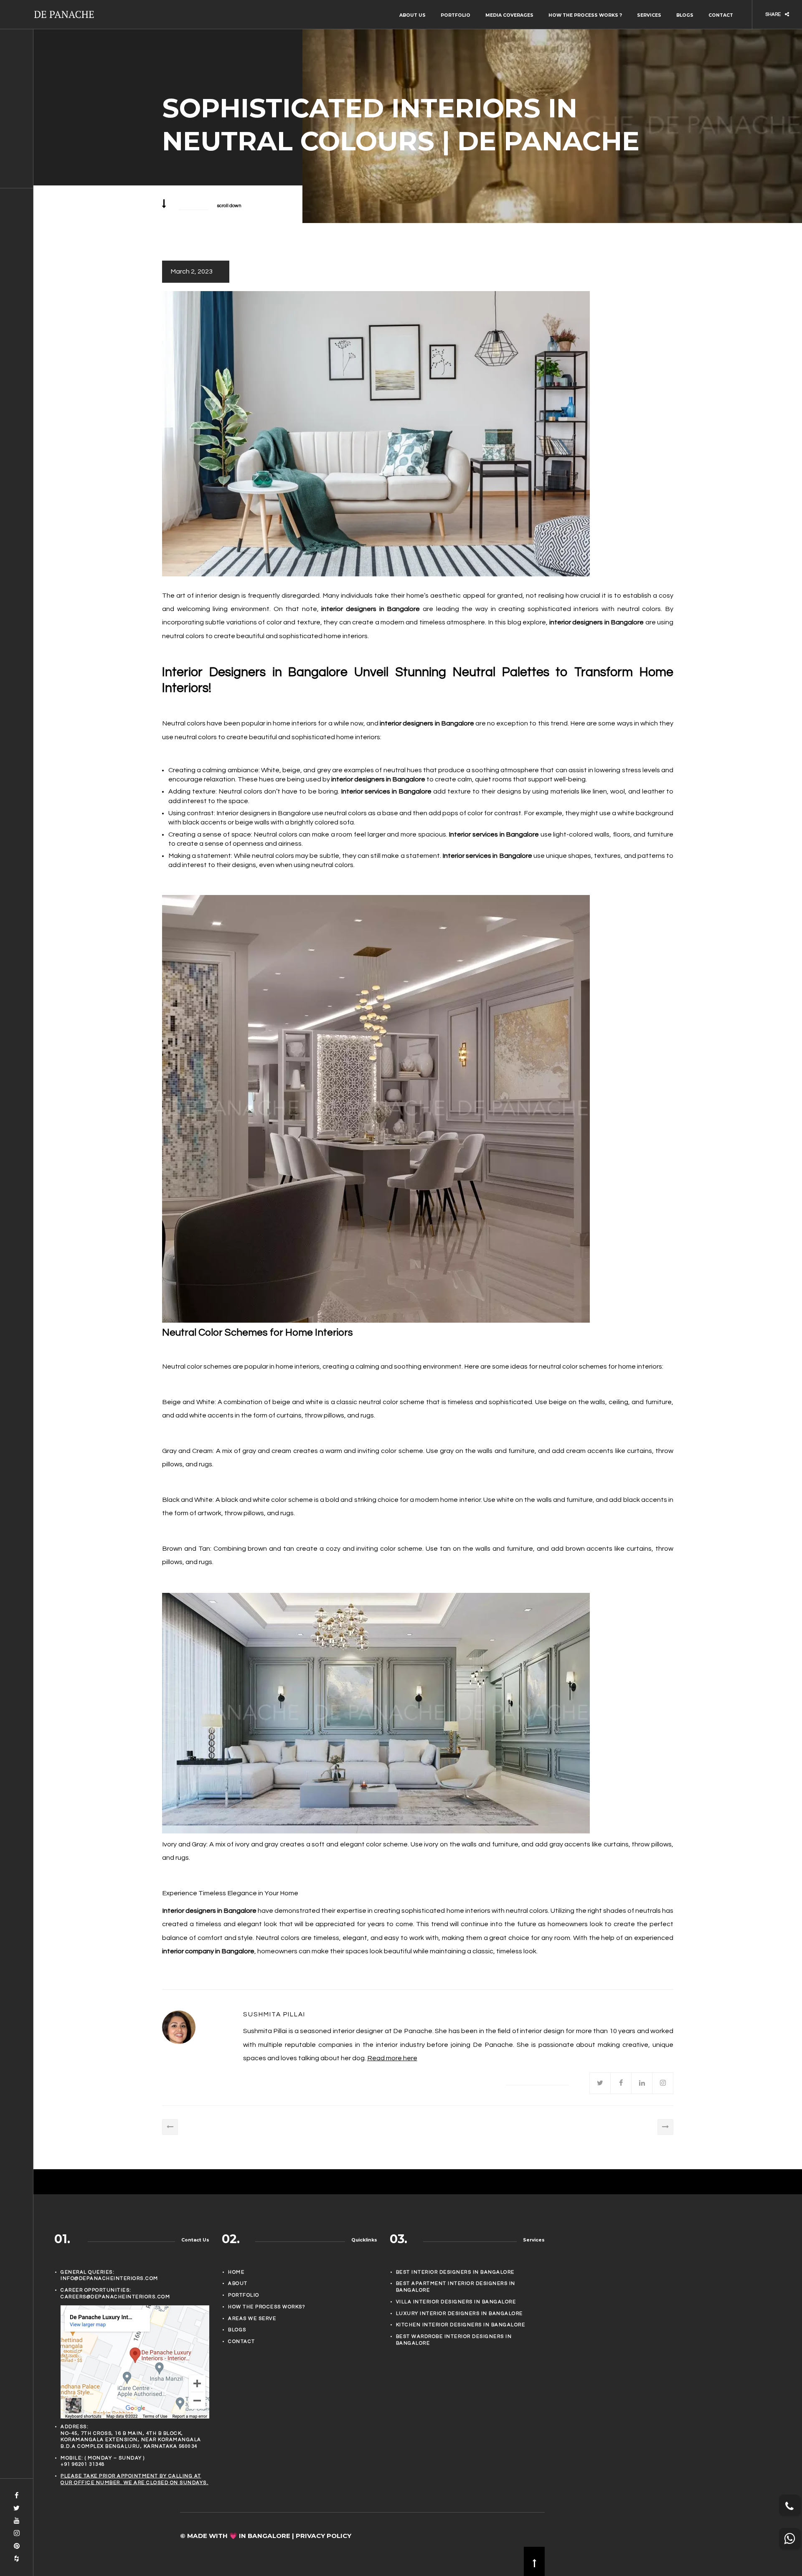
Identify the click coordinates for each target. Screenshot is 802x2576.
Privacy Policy (324, 2536)
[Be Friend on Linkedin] (642, 2083)
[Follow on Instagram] (663, 2083)
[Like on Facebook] (621, 2083)
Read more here (392, 2058)
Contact (721, 15)
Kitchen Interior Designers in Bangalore (461, 2325)
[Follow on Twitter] (600, 2083)
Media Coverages (509, 15)
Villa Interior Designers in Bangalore (456, 2302)
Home (236, 2272)
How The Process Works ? (585, 15)
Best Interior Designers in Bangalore (455, 2272)
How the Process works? (266, 2307)
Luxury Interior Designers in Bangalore (459, 2314)
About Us (412, 15)
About (238, 2283)
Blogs (685, 15)
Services (649, 15)
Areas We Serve (252, 2319)
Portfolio (456, 15)
